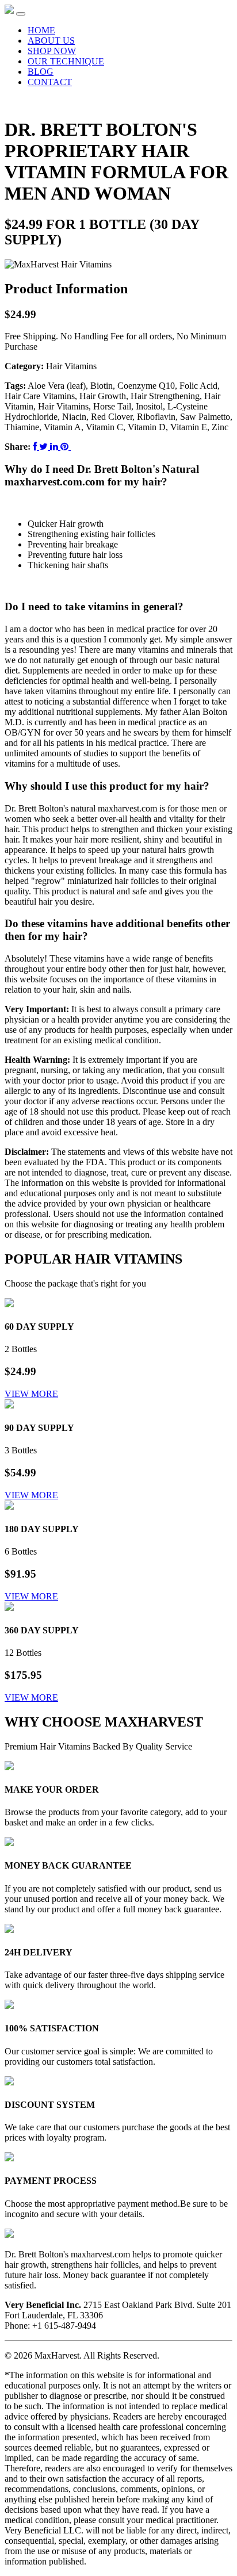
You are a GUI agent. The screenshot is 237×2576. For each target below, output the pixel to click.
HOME (41, 30)
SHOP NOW (52, 51)
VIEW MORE (31, 1394)
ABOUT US (51, 41)
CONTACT (50, 82)
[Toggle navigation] (21, 14)
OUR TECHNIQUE (66, 61)
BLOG (41, 72)
